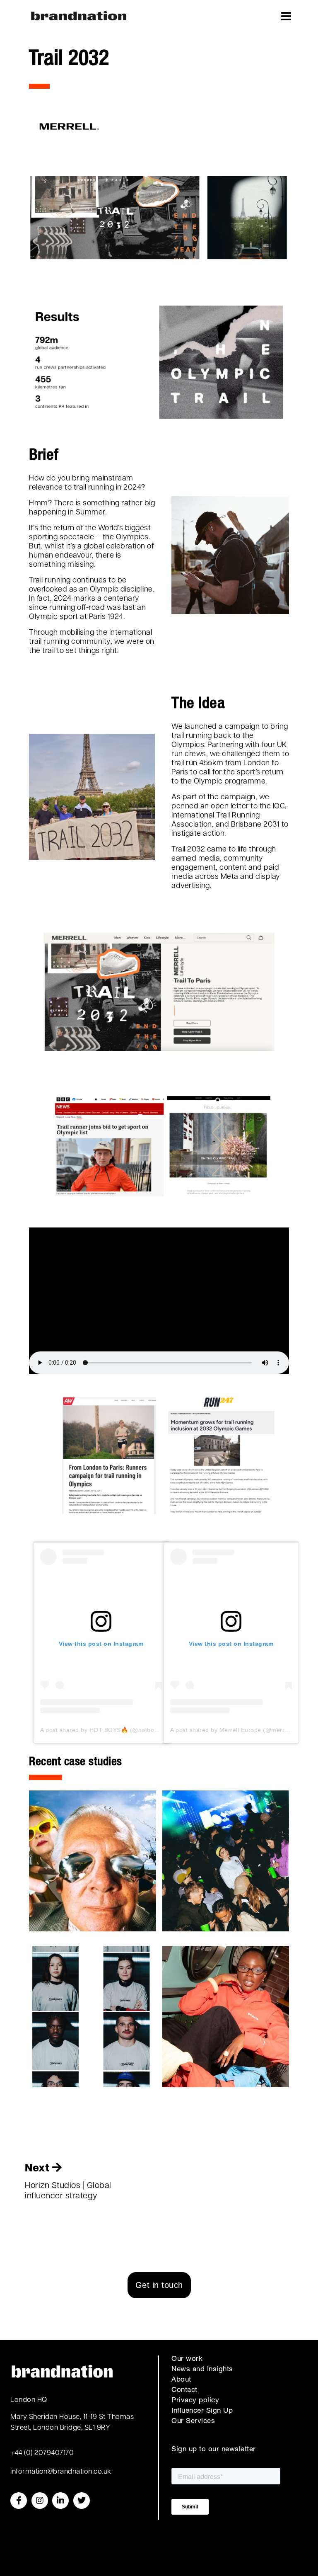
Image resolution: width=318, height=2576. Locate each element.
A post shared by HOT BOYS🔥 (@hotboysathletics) (113, 1730)
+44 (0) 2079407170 (42, 2453)
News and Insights (202, 2370)
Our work (187, 2359)
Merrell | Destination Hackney (93, 2016)
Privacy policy (195, 2401)
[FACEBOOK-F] (19, 2501)
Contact (184, 2390)
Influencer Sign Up (202, 2411)
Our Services (193, 2422)
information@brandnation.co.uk (61, 2472)
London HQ (29, 2400)
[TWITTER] (82, 2501)
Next (39, 2169)
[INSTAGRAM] (40, 2501)
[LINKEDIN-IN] (60, 2501)
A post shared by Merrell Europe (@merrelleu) (235, 1730)
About (181, 2380)
